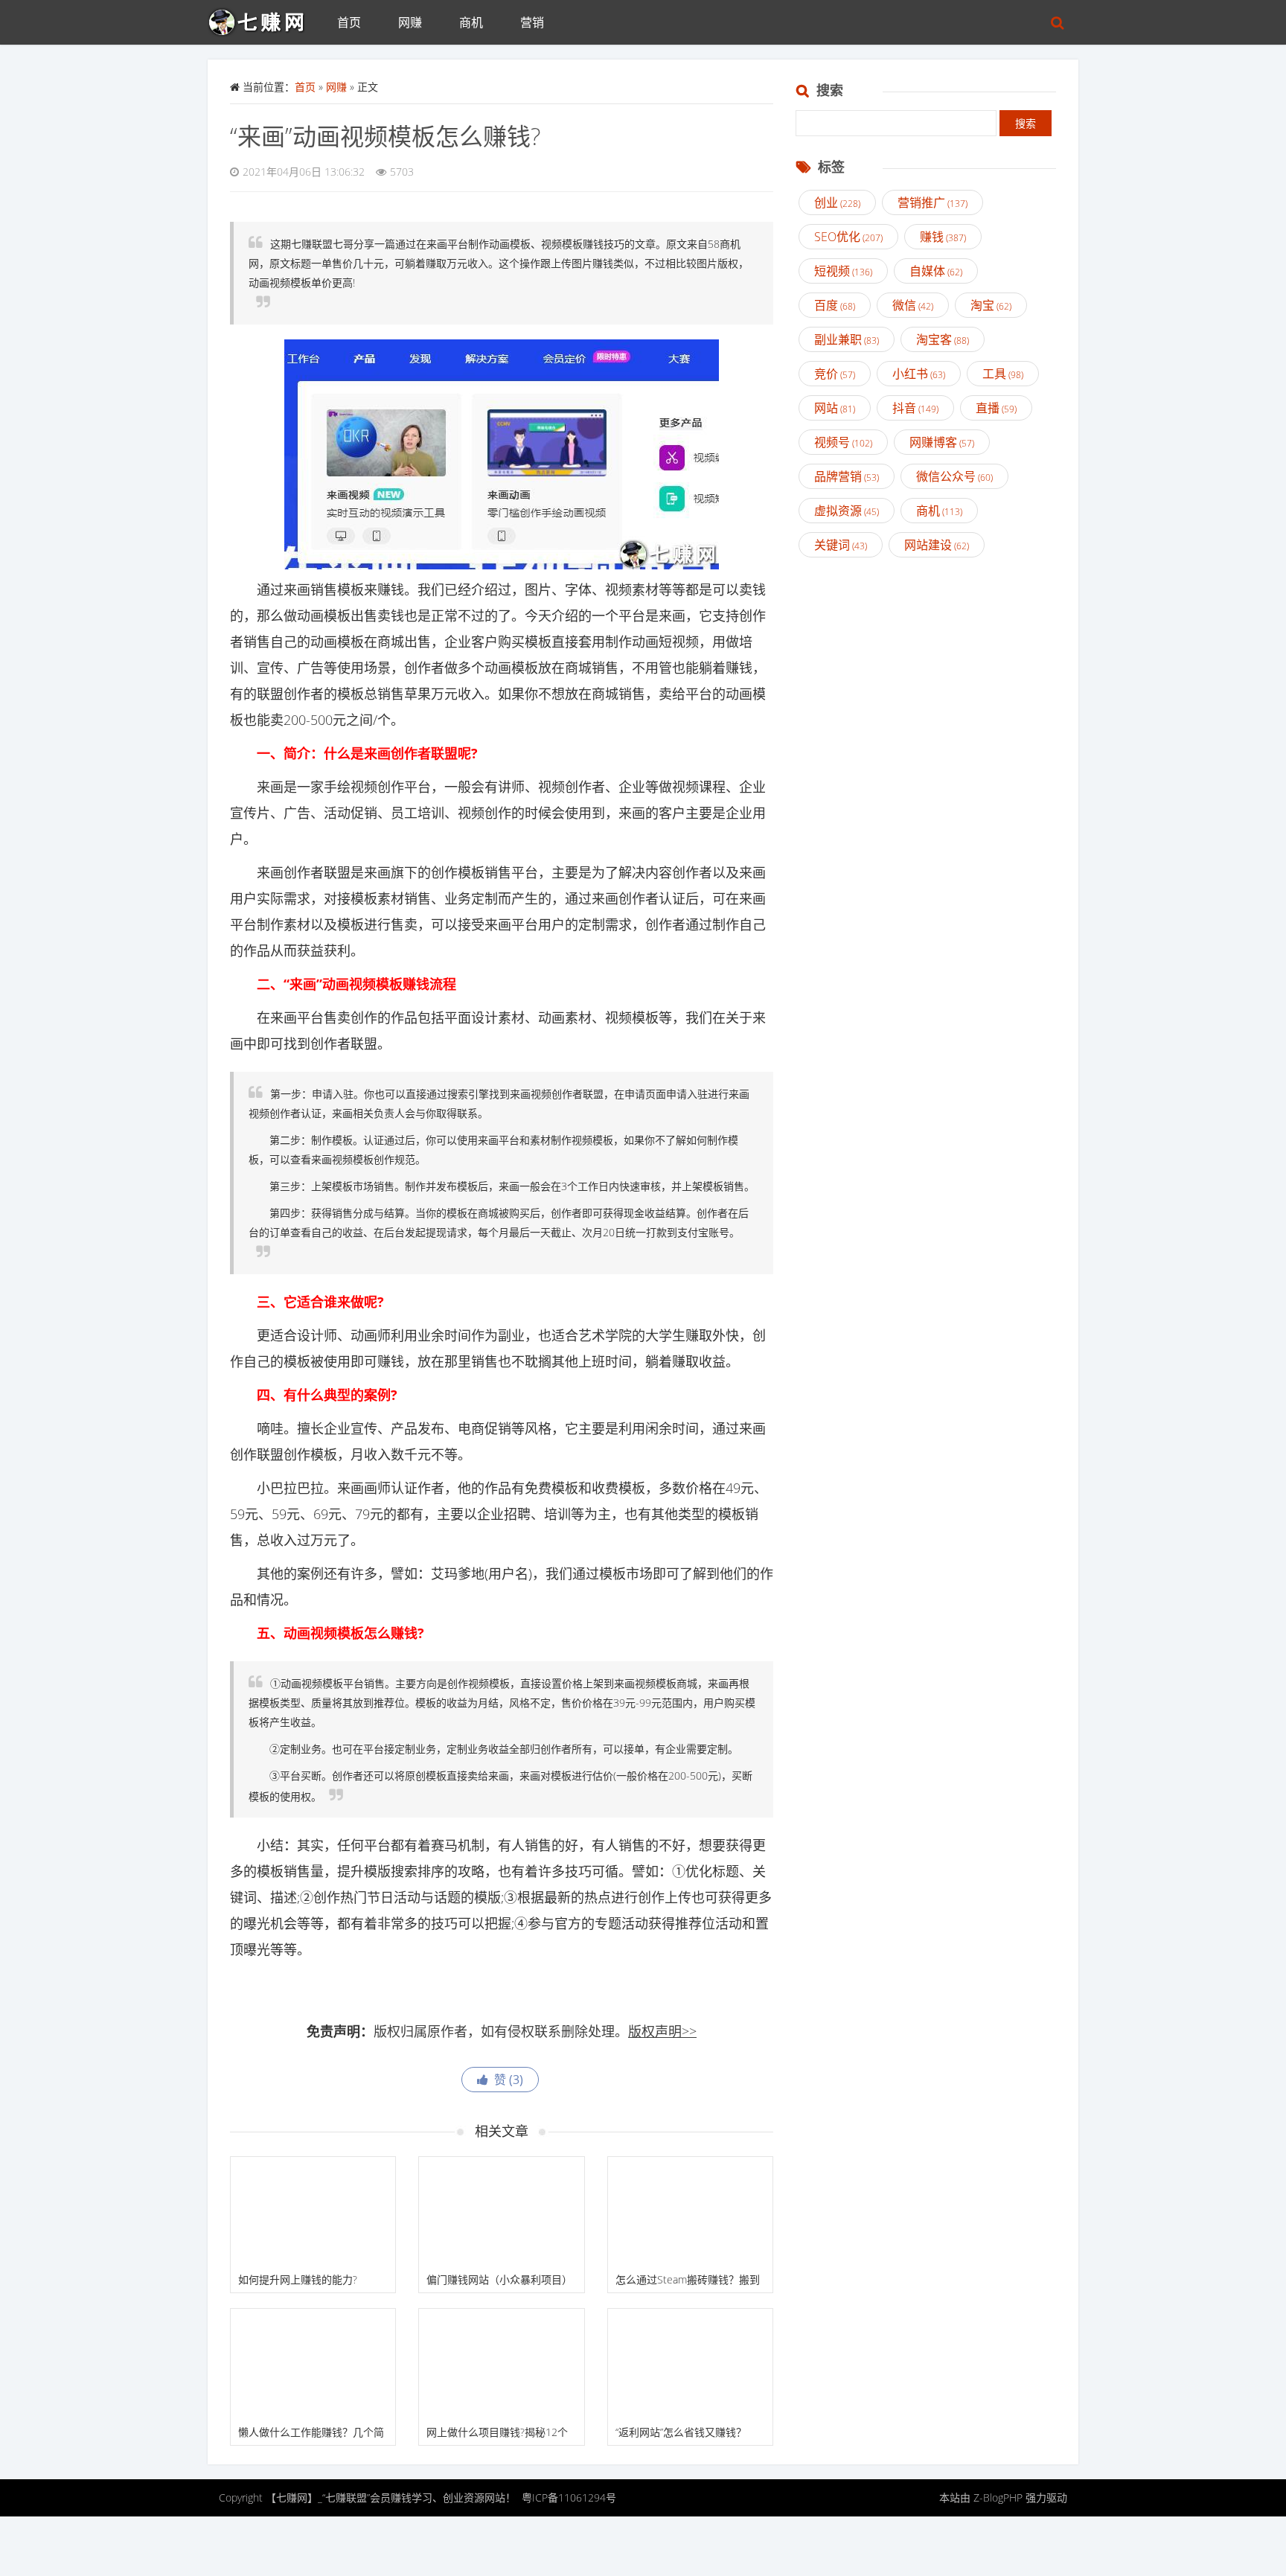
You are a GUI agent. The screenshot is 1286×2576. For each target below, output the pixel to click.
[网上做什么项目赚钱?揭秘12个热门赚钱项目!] (501, 2364)
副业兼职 (847, 339)
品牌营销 (847, 476)
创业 (837, 202)
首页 (349, 22)
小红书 (919, 374)
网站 (835, 408)
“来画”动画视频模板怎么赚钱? (385, 136)
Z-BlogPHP (998, 2497)
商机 (471, 22)
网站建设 (937, 545)
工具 (1003, 374)
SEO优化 (848, 237)
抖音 (915, 408)
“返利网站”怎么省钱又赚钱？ (681, 2432)
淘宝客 (943, 339)
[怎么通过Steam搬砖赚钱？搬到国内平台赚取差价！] (690, 2212)
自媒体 (936, 271)
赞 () (506, 2080)
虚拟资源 (847, 511)
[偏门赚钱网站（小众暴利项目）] (501, 2212)
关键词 (841, 545)
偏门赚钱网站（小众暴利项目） (499, 2279)
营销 (532, 22)
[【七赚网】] (263, 19)
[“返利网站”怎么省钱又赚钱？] (690, 2364)
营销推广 (932, 202)
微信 (913, 305)
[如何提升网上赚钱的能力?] (313, 2212)
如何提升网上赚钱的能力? (298, 2279)
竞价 (835, 374)
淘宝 (991, 305)
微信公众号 (954, 476)
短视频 (843, 271)
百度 (835, 305)
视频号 (843, 442)
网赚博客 (942, 442)
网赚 (410, 22)
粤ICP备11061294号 (569, 2497)
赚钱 (943, 237)
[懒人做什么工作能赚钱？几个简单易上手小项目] (313, 2364)
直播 (996, 408)
